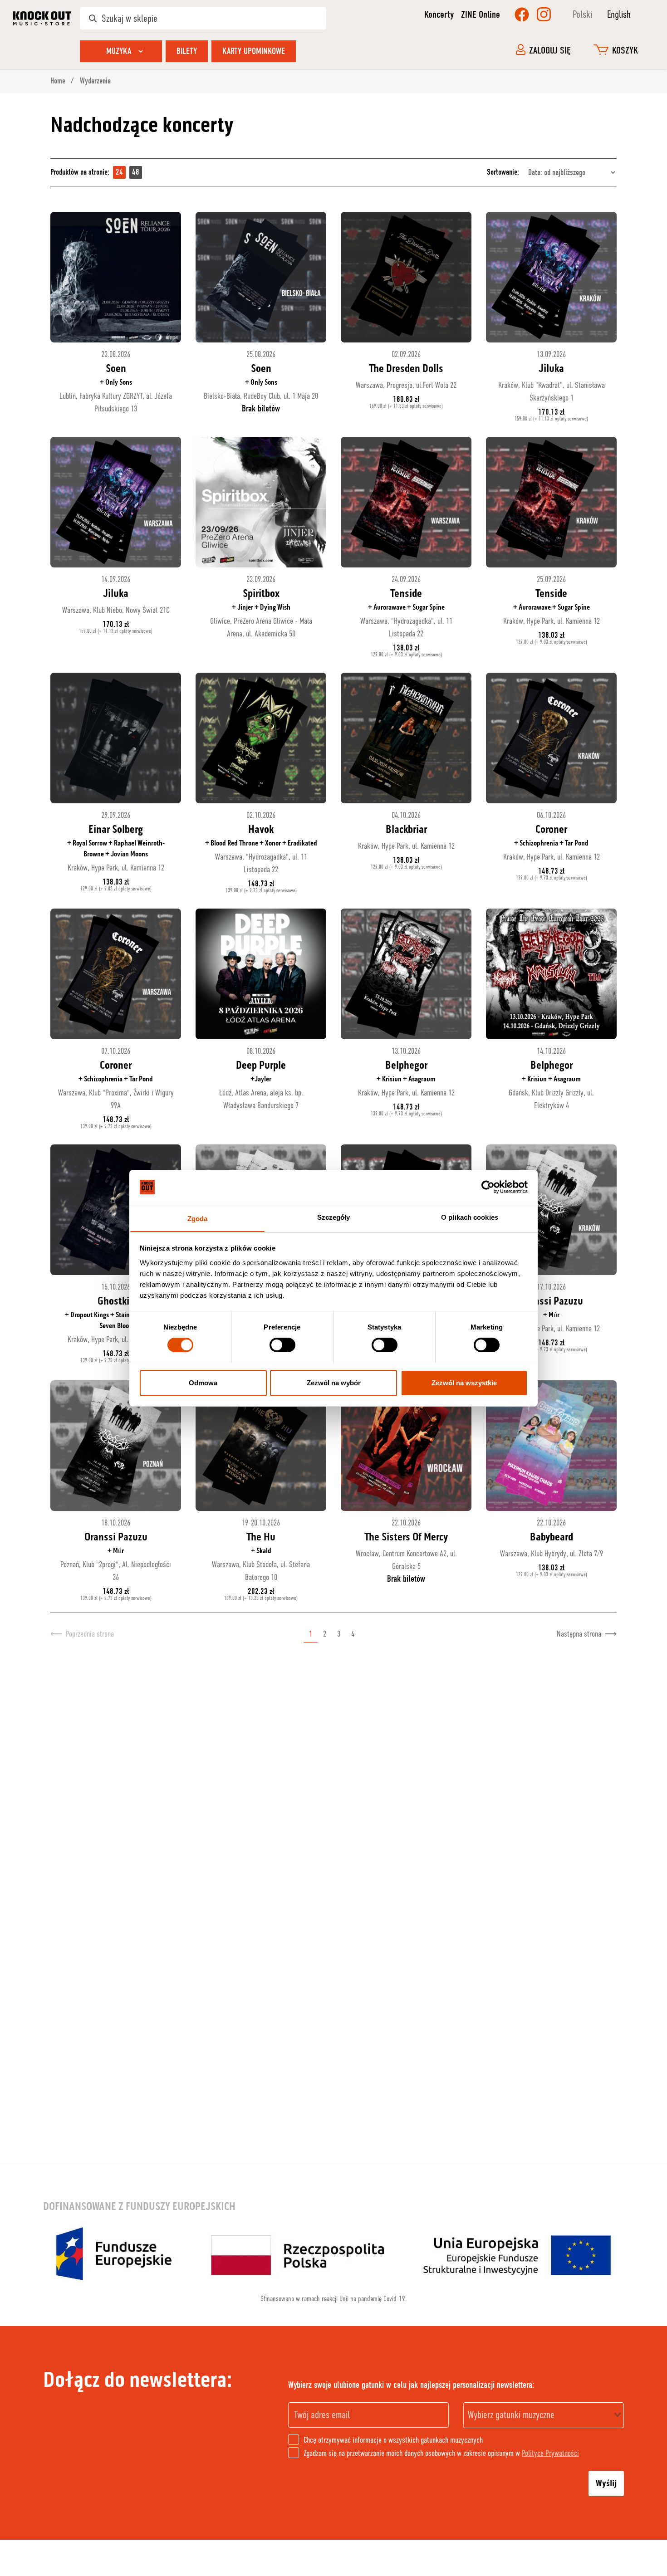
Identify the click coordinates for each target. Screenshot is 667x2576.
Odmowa (203, 1382)
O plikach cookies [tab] (470, 1217)
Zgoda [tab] (198, 1218)
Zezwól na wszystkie (464, 1382)
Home (59, 81)
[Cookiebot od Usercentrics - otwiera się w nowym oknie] (488, 1187)
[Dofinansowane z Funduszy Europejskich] (333, 2254)
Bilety (187, 51)
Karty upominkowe (254, 51)
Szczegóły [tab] (334, 1217)
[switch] (282, 1345)
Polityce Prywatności (550, 2453)
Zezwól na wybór (334, 1382)
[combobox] (544, 2415)
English (619, 14)
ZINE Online (481, 15)
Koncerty (439, 15)
